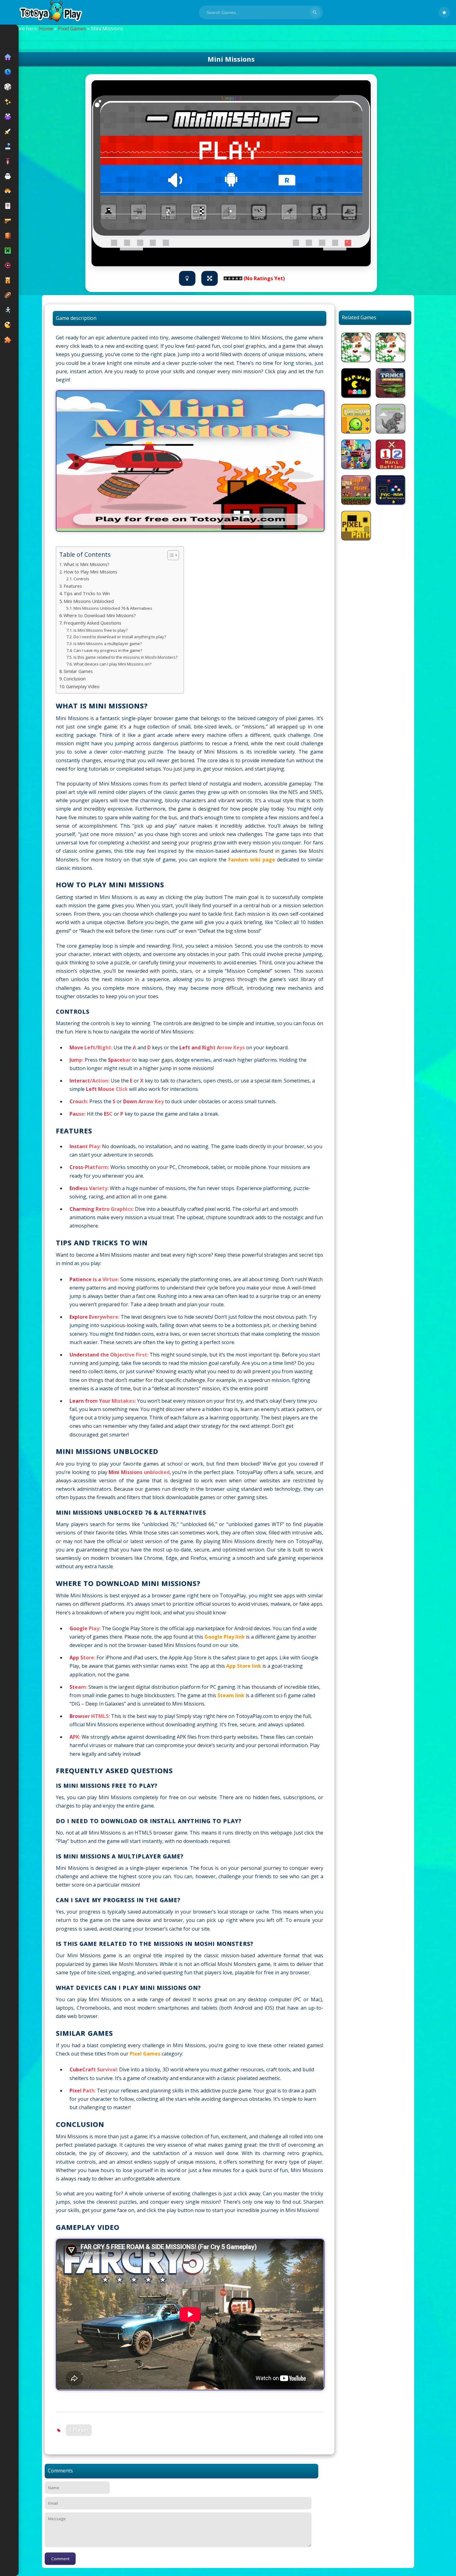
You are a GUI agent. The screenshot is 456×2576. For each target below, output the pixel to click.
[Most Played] (444, 12)
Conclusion (75, 679)
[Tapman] (356, 383)
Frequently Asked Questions (92, 623)
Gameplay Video (83, 686)
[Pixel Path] (356, 526)
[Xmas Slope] (356, 347)
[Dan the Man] (356, 490)
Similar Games (78, 671)
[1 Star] (226, 278)
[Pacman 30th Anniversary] (390, 490)
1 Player (79, 2430)
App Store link (244, 1666)
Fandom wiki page (252, 860)
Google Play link (225, 1637)
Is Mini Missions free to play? (101, 630)
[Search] (315, 12)
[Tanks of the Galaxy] (390, 383)
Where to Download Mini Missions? (100, 615)
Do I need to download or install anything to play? (120, 637)
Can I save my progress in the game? (108, 650)
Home (46, 29)
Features (73, 586)
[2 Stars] (229, 278)
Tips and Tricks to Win (87, 593)
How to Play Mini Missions (90, 572)
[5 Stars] (240, 278)
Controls (81, 579)
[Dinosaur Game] (390, 419)
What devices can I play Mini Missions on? (112, 664)
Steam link (231, 1695)
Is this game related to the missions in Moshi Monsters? (125, 657)
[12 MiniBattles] (390, 454)
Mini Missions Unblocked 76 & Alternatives (113, 608)
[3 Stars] (233, 278)
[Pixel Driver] (356, 454)
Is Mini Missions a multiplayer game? (108, 644)
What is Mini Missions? (87, 564)
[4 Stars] (237, 278)
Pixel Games (72, 29)
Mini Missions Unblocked (89, 601)
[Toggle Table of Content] (170, 555)
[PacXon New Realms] (356, 419)
